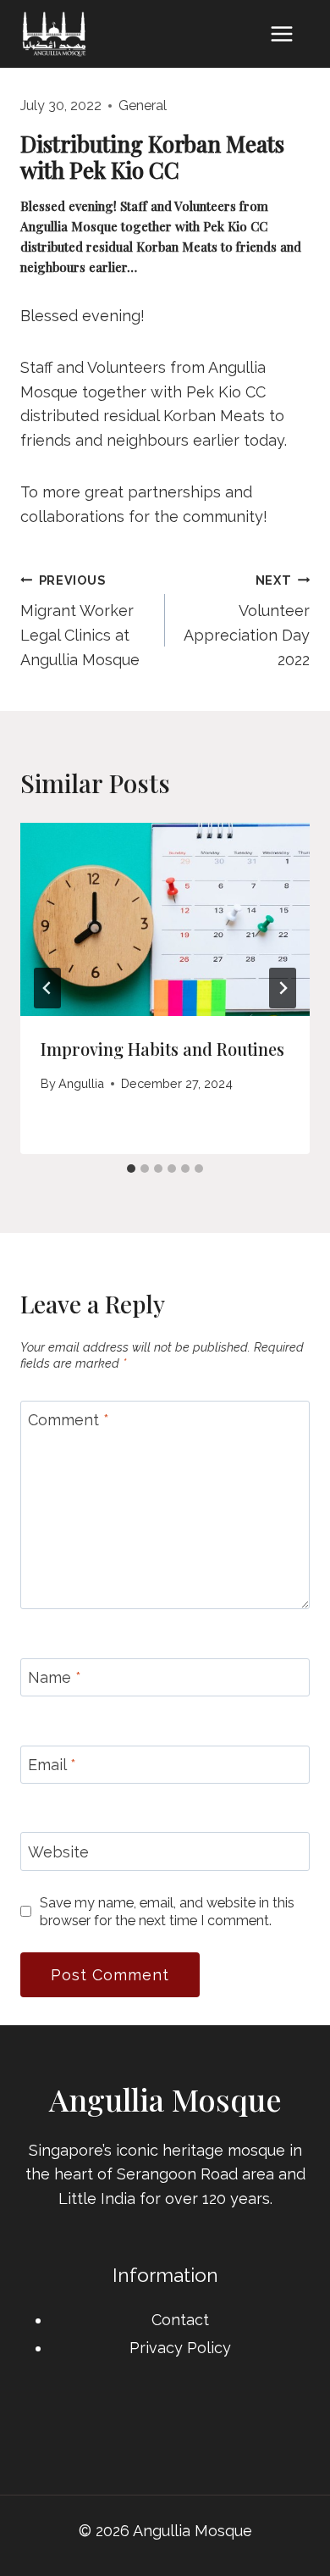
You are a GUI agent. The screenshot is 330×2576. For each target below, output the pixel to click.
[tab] (131, 1169)
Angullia (81, 1083)
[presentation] (165, 919)
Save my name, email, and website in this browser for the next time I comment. (167, 1912)
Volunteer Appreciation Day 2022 (247, 621)
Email (52, 1765)
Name (55, 1678)
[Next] (283, 988)
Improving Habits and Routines (162, 1049)
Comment (69, 1420)
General (143, 105)
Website (58, 1852)
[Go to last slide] (47, 988)
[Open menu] (281, 33)
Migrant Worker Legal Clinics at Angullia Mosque (80, 621)
